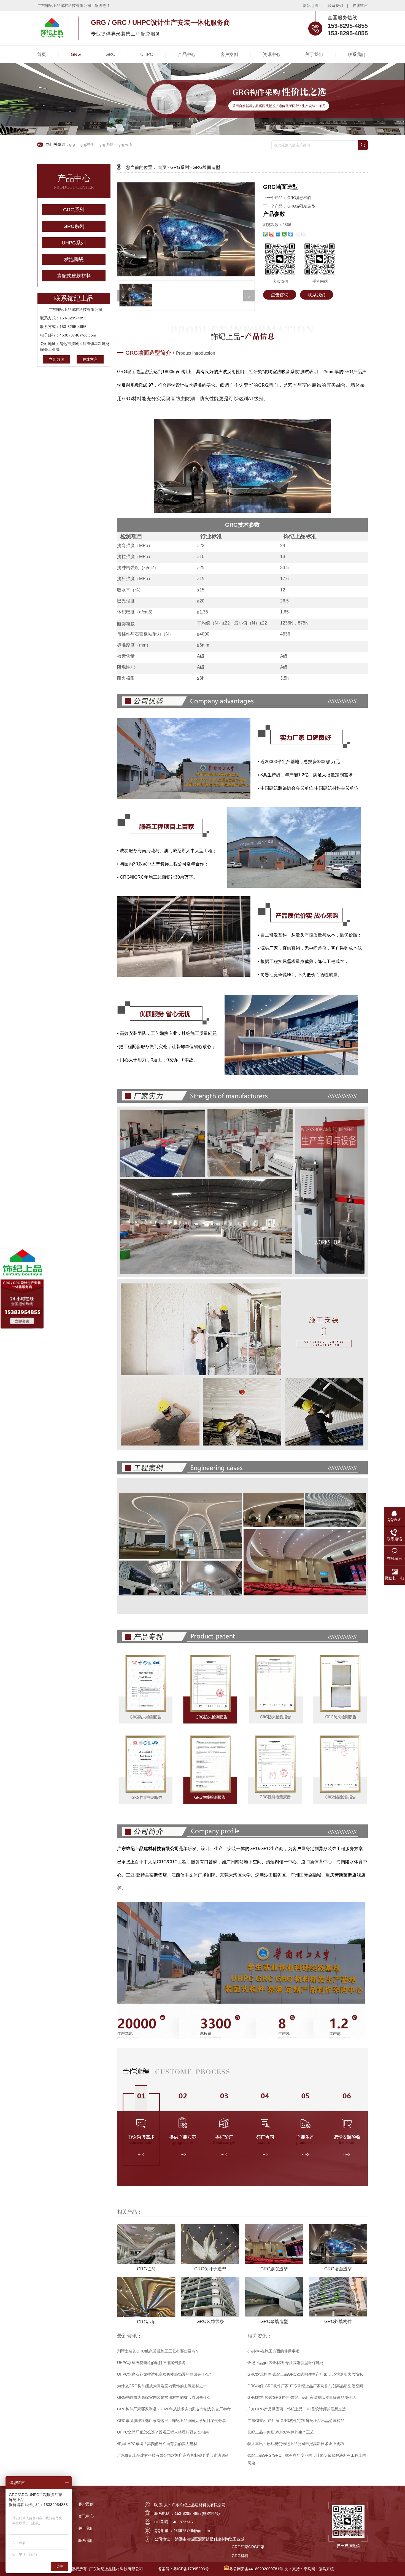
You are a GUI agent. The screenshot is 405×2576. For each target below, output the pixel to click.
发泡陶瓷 (74, 259)
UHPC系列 (74, 243)
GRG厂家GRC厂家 (248, 2547)
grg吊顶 (125, 144)
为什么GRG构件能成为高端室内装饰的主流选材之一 (162, 2386)
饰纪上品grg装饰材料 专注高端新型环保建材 (286, 2363)
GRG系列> (181, 167)
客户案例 (86, 2504)
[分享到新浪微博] (272, 234)
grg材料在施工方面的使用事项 (273, 2351)
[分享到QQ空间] (265, 234)
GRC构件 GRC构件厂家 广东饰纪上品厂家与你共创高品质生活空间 (305, 2386)
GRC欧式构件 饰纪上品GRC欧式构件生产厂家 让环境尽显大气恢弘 (305, 2374)
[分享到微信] (284, 234)
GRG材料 (240, 2556)
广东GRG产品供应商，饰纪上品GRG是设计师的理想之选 (297, 2409)
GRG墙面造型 (206, 167)
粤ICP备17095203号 (191, 2569)
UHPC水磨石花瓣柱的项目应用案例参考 (151, 2363)
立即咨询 (56, 359)
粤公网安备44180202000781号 (256, 2569)
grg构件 (87, 144)
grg (72, 144)
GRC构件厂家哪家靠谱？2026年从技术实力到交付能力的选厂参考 (174, 2409)
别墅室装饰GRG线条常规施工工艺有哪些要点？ (158, 2351)
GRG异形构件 (299, 198)
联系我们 (335, 6)
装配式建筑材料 (74, 276)
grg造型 (106, 144)
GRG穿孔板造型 (301, 206)
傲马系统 (326, 2569)
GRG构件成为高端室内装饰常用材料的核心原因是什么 (164, 2397)
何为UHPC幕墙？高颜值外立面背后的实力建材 (157, 2444)
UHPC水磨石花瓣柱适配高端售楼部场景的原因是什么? (164, 2374)
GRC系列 (74, 226)
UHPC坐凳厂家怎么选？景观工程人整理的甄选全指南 (163, 2432)
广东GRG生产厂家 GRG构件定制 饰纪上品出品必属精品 (296, 2421)
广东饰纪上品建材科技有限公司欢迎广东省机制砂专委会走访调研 (173, 2455)
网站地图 (310, 6)
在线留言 (360, 6)
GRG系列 (74, 210)
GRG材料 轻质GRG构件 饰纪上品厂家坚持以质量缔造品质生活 (302, 2397)
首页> (164, 167)
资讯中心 (86, 2516)
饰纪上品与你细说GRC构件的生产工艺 (281, 2432)
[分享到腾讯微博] (278, 234)
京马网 (309, 2569)
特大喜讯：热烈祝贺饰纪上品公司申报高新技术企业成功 (296, 2444)
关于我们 (86, 2528)
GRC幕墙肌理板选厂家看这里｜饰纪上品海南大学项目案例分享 (172, 2421)
